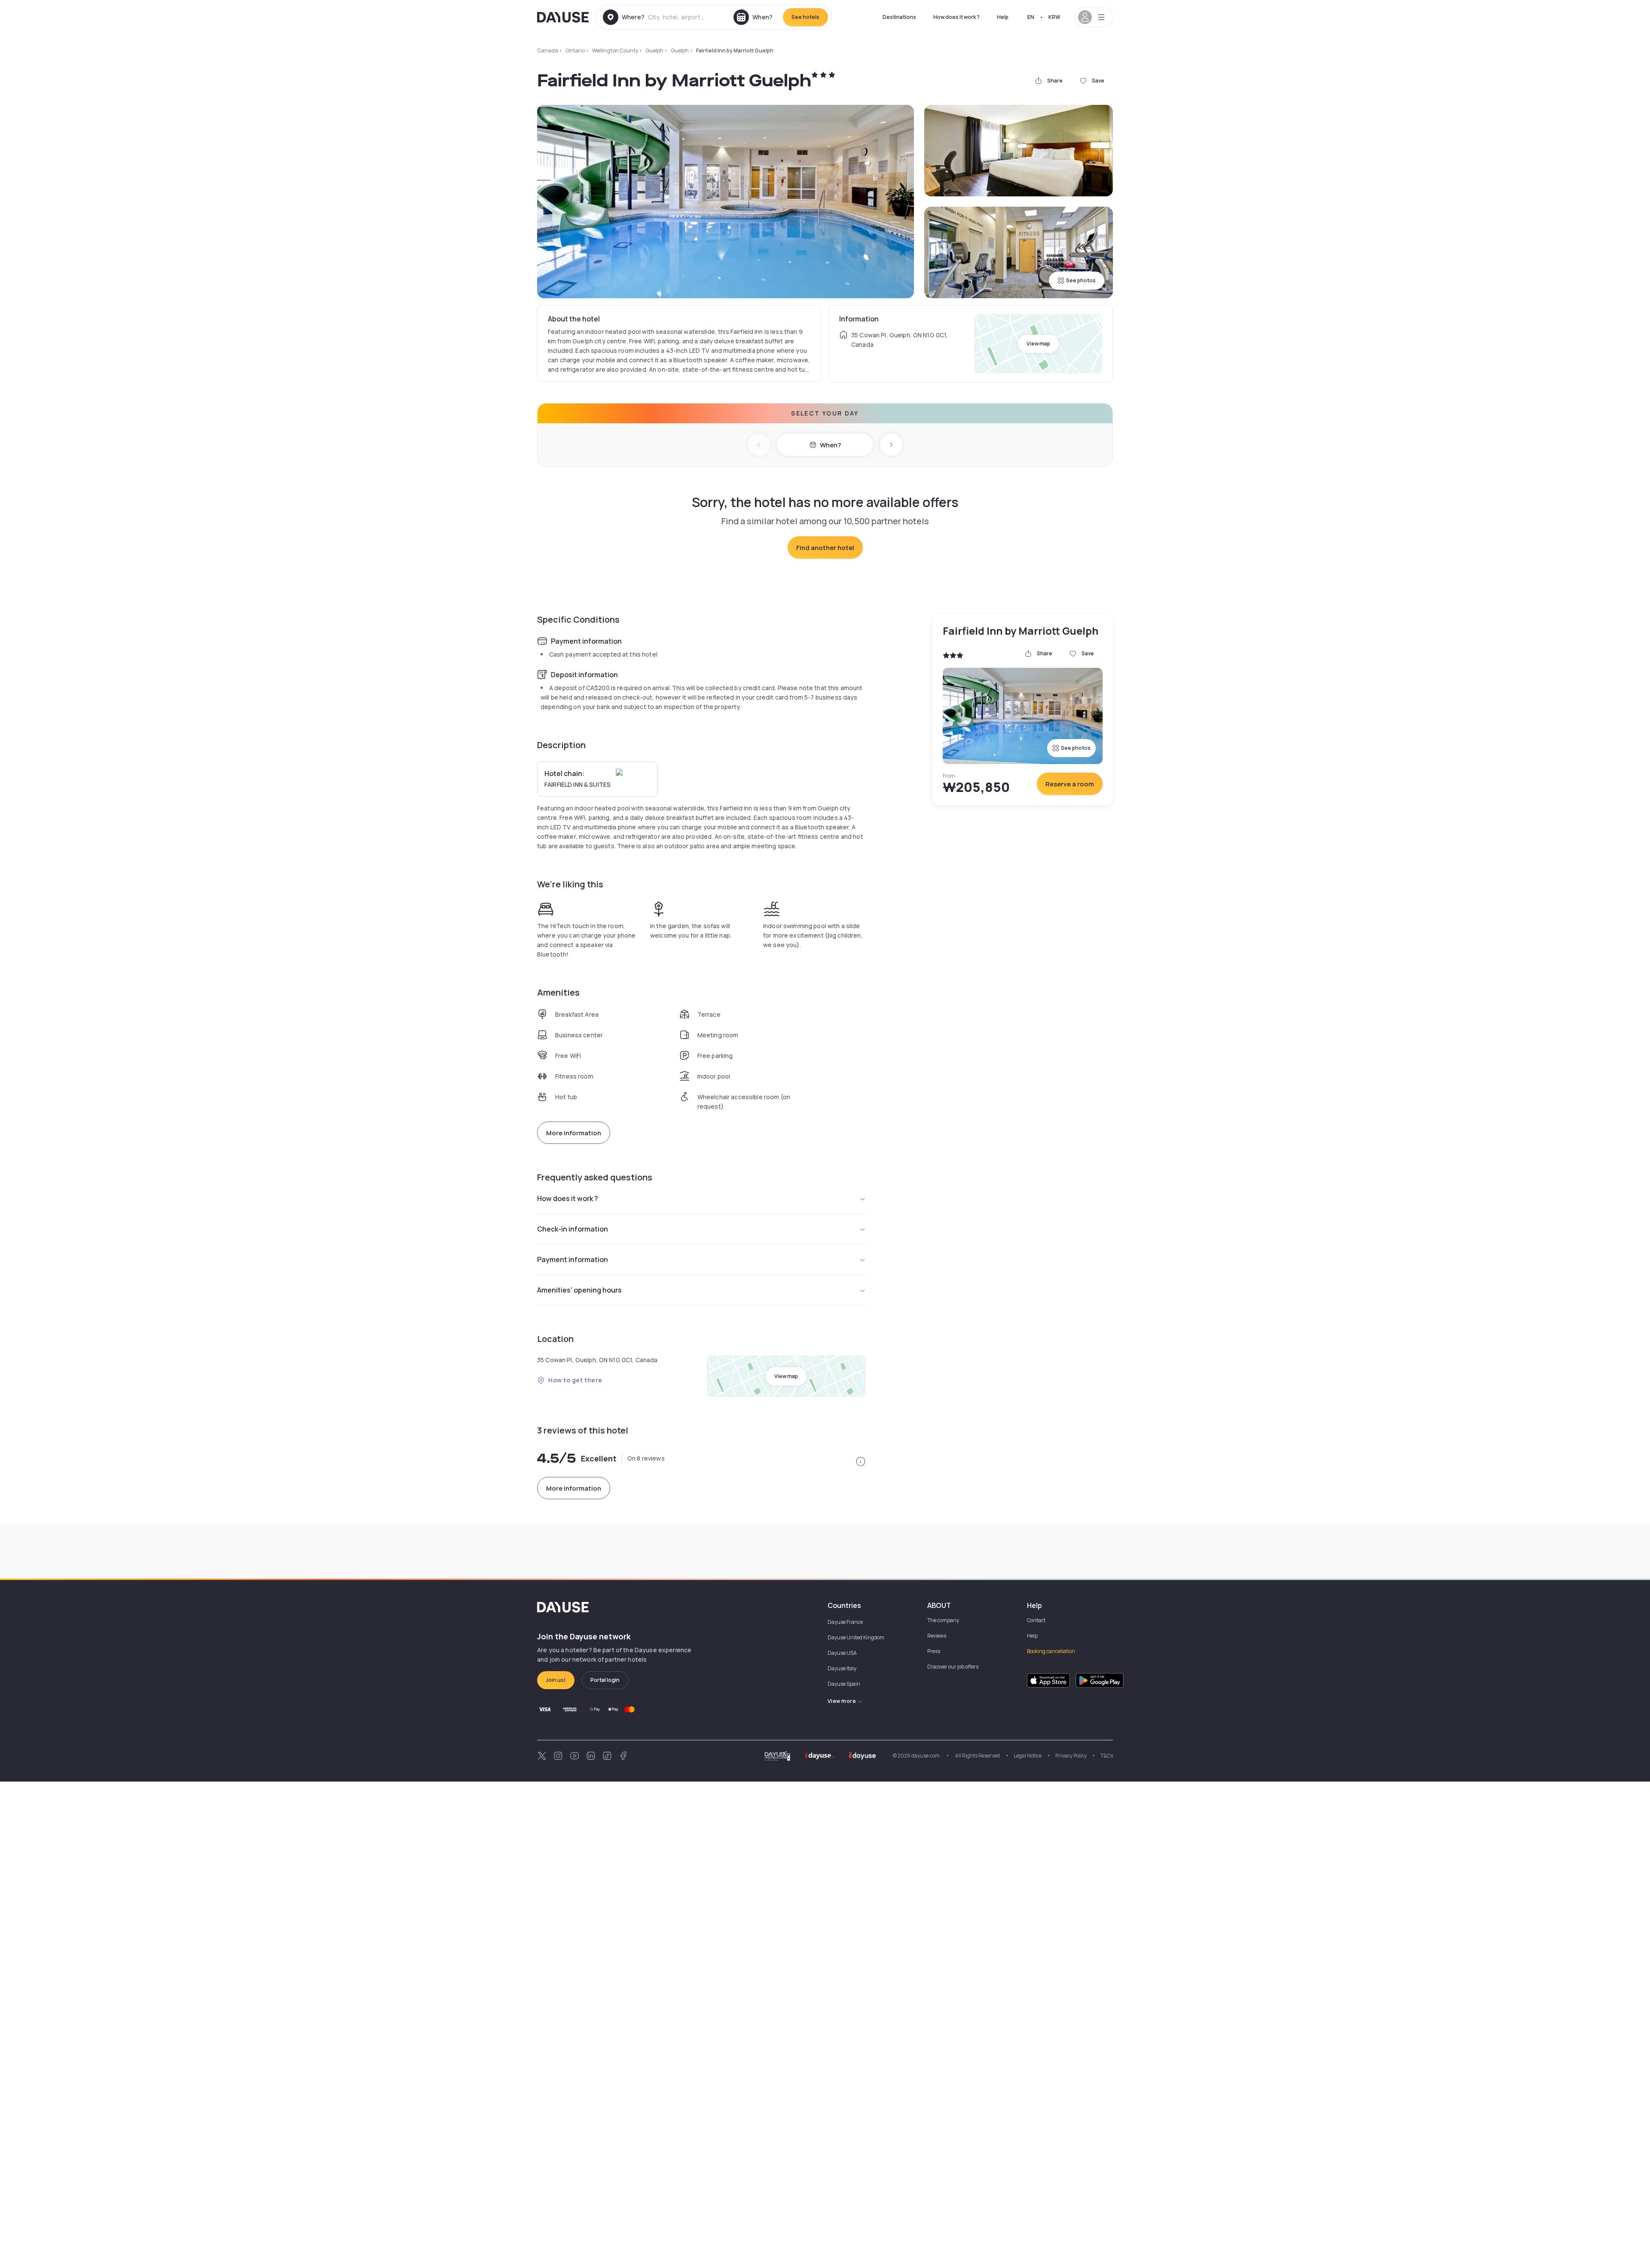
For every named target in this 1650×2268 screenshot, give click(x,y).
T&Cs (1107, 1756)
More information (574, 1133)
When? (830, 445)
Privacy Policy (1071, 1756)
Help (1003, 17)
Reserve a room (1070, 784)
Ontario (575, 50)
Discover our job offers (953, 1667)
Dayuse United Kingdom (856, 1637)
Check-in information (573, 1229)
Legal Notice (1028, 1756)
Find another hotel (825, 548)
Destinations (899, 17)
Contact (1036, 1620)
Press (934, 1651)
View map (1038, 344)
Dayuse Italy (842, 1668)
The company (943, 1620)
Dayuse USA (842, 1653)
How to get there (575, 1380)
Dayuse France (845, 1622)
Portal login (605, 1680)
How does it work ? (956, 17)
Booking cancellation (1051, 1651)
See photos (1081, 280)
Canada (548, 50)
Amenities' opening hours (579, 1290)
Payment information (573, 1259)
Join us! (556, 1680)
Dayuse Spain (844, 1684)
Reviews (937, 1636)
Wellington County (615, 50)
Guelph (654, 50)
